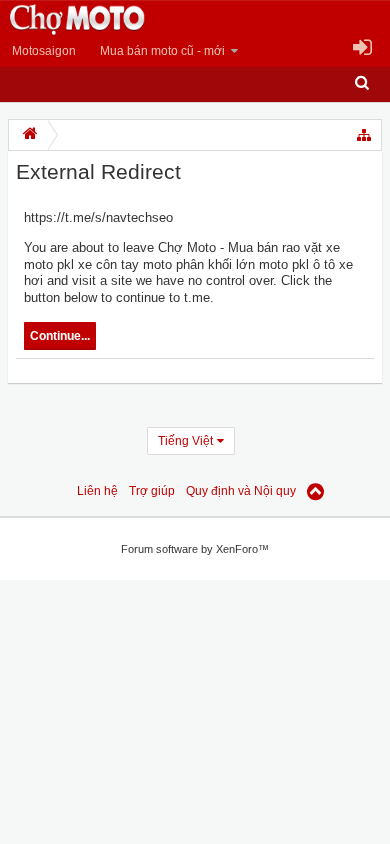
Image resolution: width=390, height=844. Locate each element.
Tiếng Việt (185, 441)
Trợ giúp (152, 491)
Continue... (60, 336)
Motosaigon (44, 51)
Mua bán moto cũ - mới (162, 51)
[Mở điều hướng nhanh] (365, 135)
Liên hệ (97, 491)
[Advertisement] (160, 719)
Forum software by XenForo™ (195, 549)
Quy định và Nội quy (241, 491)
